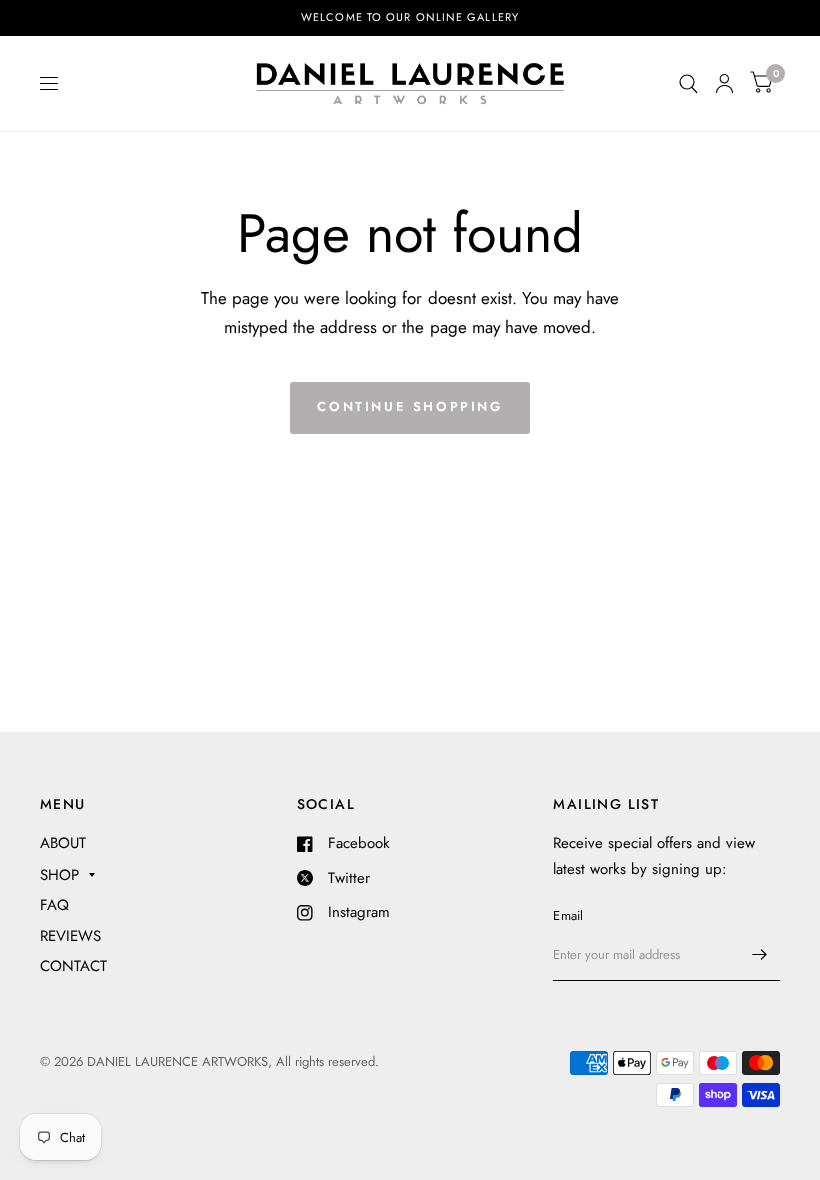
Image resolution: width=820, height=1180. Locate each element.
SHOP (59, 875)
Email (568, 915)
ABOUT (63, 843)
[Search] (688, 83)
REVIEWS (70, 936)
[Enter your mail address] (760, 955)
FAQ (54, 905)
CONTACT (73, 966)
